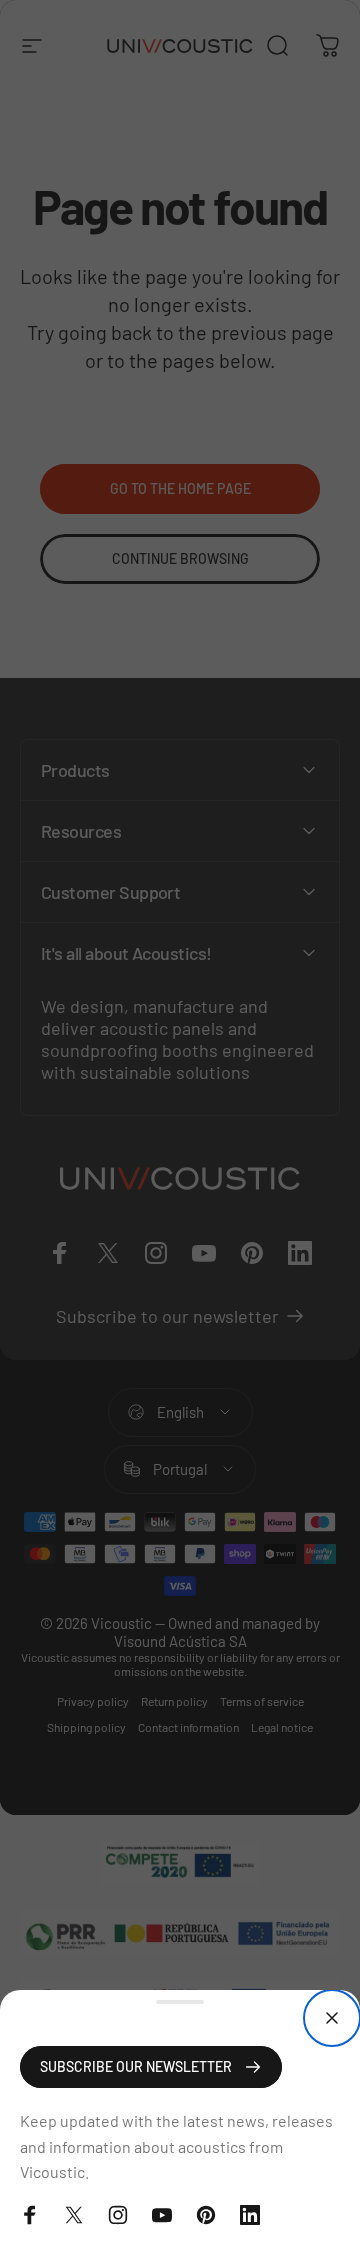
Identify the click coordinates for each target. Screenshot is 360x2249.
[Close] (332, 2018)
